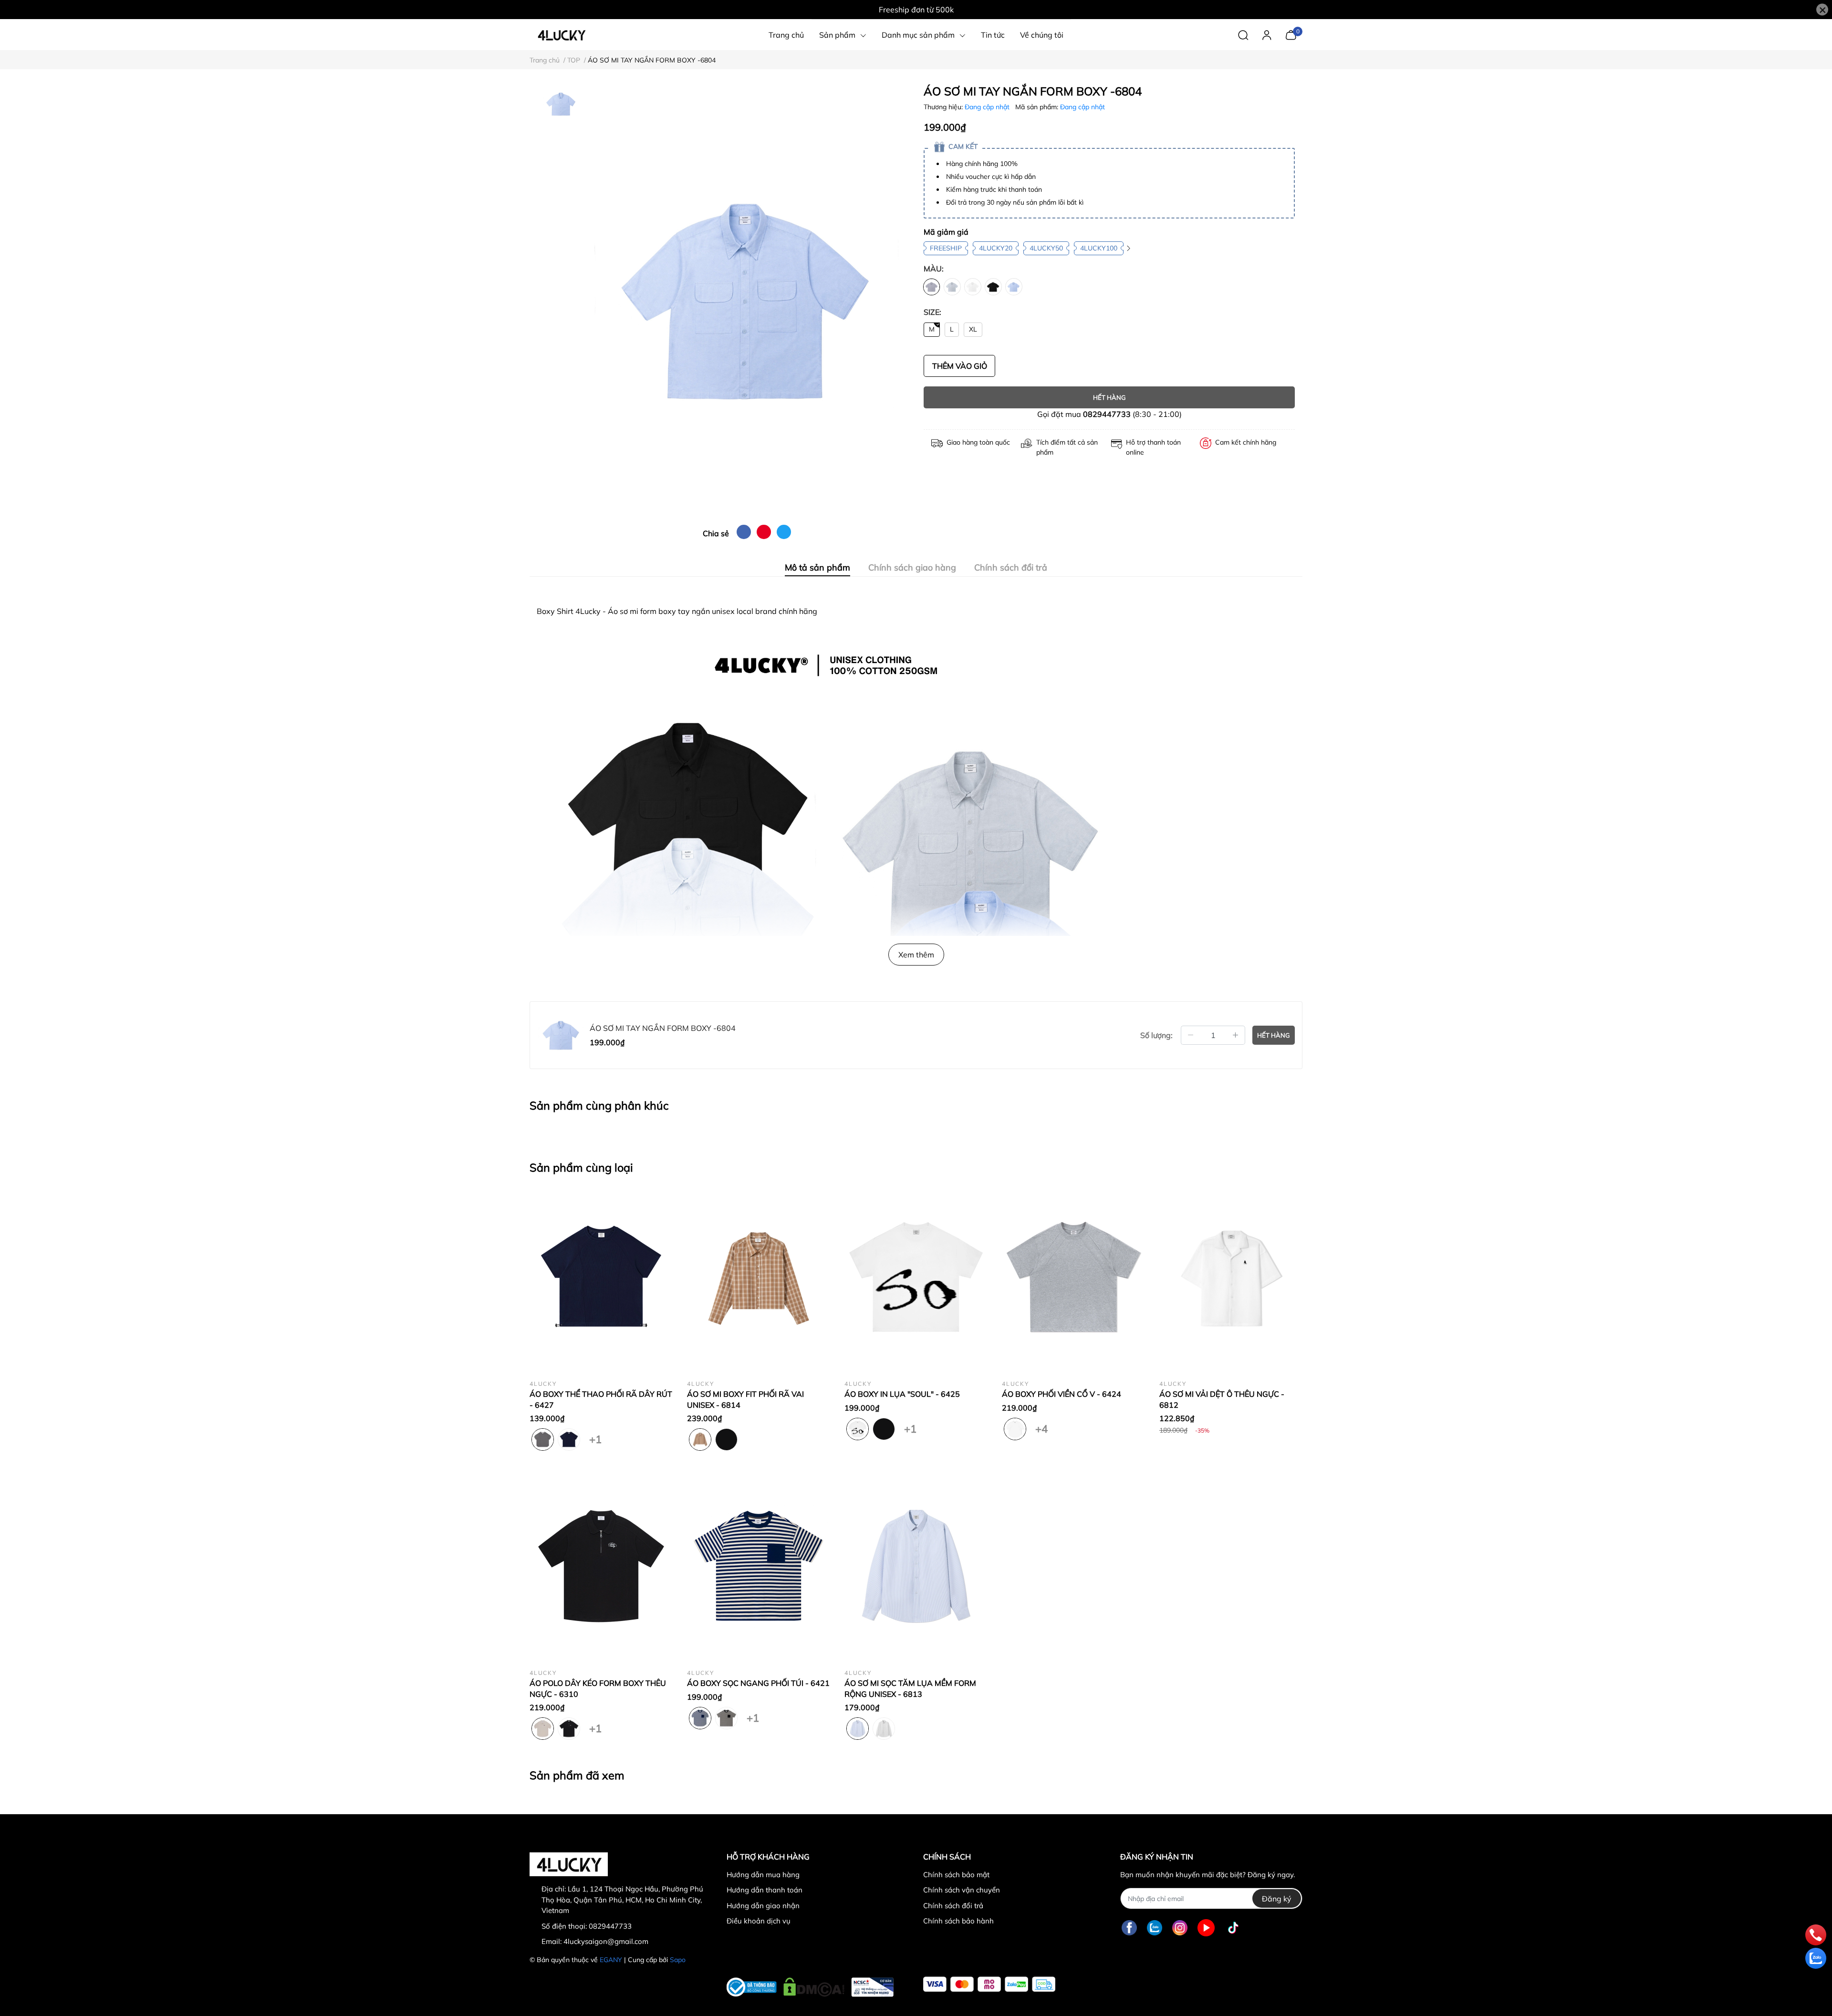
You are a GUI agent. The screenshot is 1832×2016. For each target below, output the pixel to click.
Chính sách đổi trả (953, 1906)
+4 (1041, 1427)
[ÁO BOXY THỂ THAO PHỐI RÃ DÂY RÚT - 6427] (601, 1277)
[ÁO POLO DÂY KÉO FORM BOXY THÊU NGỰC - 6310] (601, 1566)
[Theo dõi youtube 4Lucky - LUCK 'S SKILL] (1206, 1928)
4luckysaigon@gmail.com (606, 1941)
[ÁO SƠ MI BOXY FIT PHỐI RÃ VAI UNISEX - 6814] (759, 1277)
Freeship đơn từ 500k (916, 10)
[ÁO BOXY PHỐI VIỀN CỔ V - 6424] (1073, 1277)
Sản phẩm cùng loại (581, 1167)
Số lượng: (1156, 1035)
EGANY (611, 1960)
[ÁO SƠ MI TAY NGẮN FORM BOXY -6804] (747, 301)
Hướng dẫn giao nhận (763, 1906)
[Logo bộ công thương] (810, 1985)
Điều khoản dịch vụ (759, 1921)
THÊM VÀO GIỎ (960, 366)
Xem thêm (916, 955)
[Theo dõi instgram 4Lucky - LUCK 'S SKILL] (1180, 1928)
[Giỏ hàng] (1291, 34)
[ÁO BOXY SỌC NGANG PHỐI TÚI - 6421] (759, 1566)
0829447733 (1107, 414)
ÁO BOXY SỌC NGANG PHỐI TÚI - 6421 (758, 1683)
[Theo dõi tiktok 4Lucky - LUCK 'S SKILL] (1233, 1928)
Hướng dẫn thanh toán (765, 1890)
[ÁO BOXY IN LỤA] (916, 1277)
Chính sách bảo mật (956, 1875)
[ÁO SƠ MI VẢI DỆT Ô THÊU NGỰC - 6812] (1231, 1277)
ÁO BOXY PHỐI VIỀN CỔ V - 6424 (1062, 1394)
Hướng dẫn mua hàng (763, 1875)
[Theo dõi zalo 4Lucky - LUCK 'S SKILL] (1155, 1928)
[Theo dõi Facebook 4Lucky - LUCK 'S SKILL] (1129, 1928)
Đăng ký (1277, 1899)
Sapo (678, 1960)
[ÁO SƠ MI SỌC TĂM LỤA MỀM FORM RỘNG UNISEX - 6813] (916, 1566)
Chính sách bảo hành (958, 1921)
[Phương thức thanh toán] (989, 1984)
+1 (595, 1437)
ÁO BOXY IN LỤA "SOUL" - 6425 (902, 1394)
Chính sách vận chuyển (962, 1890)
